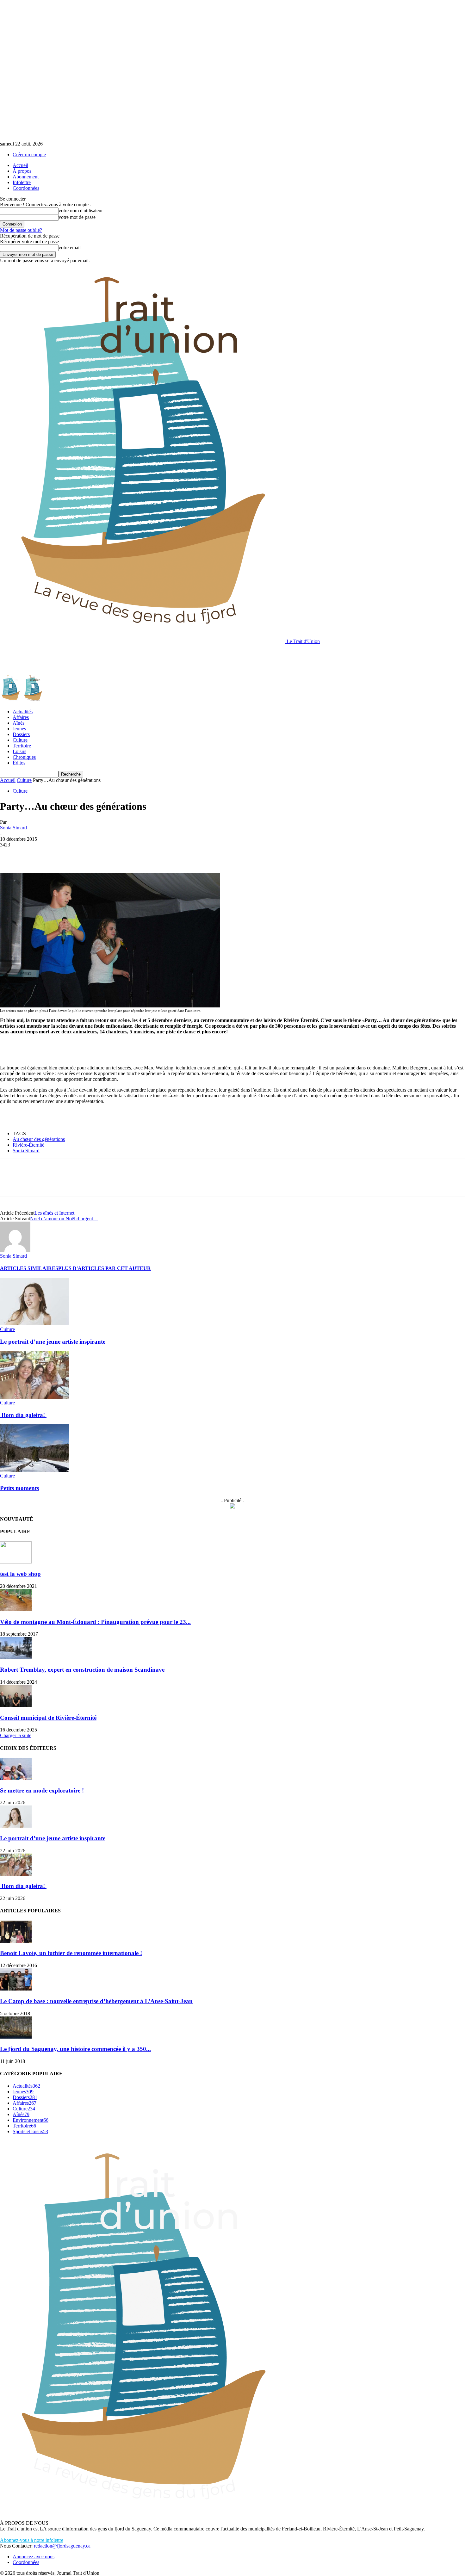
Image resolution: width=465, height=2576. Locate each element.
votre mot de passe (77, 217)
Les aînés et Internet (54, 1213)
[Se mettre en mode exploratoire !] (16, 1778)
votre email (70, 248)
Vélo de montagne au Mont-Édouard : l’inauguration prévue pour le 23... (95, 1622)
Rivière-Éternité (28, 1145)
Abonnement (26, 177)
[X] (33, 854)
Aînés (19, 723)
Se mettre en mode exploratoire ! (42, 1790)
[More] (102, 854)
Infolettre (22, 182)
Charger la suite (16, 1735)
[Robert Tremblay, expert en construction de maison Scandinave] (16, 1657)
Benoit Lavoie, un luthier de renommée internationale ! (71, 1953)
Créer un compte (29, 155)
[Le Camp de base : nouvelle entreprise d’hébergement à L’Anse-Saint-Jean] (16, 1989)
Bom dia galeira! (23, 1415)
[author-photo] (15, 1250)
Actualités (23, 712)
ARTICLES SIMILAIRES (29, 1268)
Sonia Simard (13, 828)
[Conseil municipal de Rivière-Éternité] (16, 1705)
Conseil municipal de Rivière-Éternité (48, 1718)
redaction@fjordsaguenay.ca (62, 2546)
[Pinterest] (56, 854)
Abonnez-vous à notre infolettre (32, 2540)
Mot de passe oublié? (21, 230)
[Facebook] (10, 854)
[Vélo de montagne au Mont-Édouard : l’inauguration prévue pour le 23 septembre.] (16, 1610)
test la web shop (20, 1574)
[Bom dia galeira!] (34, 1397)
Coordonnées (26, 188)
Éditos (19, 763)
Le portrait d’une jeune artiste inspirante (53, 1342)
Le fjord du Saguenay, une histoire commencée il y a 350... (75, 2049)
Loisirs (19, 751)
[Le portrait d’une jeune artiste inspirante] (34, 1324)
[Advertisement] (115, 659)
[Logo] (11, 701)
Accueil (20, 165)
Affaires (21, 717)
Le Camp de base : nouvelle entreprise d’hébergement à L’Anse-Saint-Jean (96, 2001)
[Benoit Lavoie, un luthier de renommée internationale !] (16, 1941)
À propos (22, 171)
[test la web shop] (16, 1562)
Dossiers (21, 734)
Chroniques (24, 757)
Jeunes (19, 729)
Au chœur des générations (39, 1139)
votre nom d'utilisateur (81, 211)
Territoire (22, 746)
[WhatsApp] (79, 854)
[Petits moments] (34, 1470)
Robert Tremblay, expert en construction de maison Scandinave (82, 1670)
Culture (20, 740)
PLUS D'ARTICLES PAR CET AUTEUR (105, 1268)
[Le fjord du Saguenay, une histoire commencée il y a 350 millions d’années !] (16, 2037)
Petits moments (19, 1488)
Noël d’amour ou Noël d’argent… (64, 1219)
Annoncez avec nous (34, 2557)
